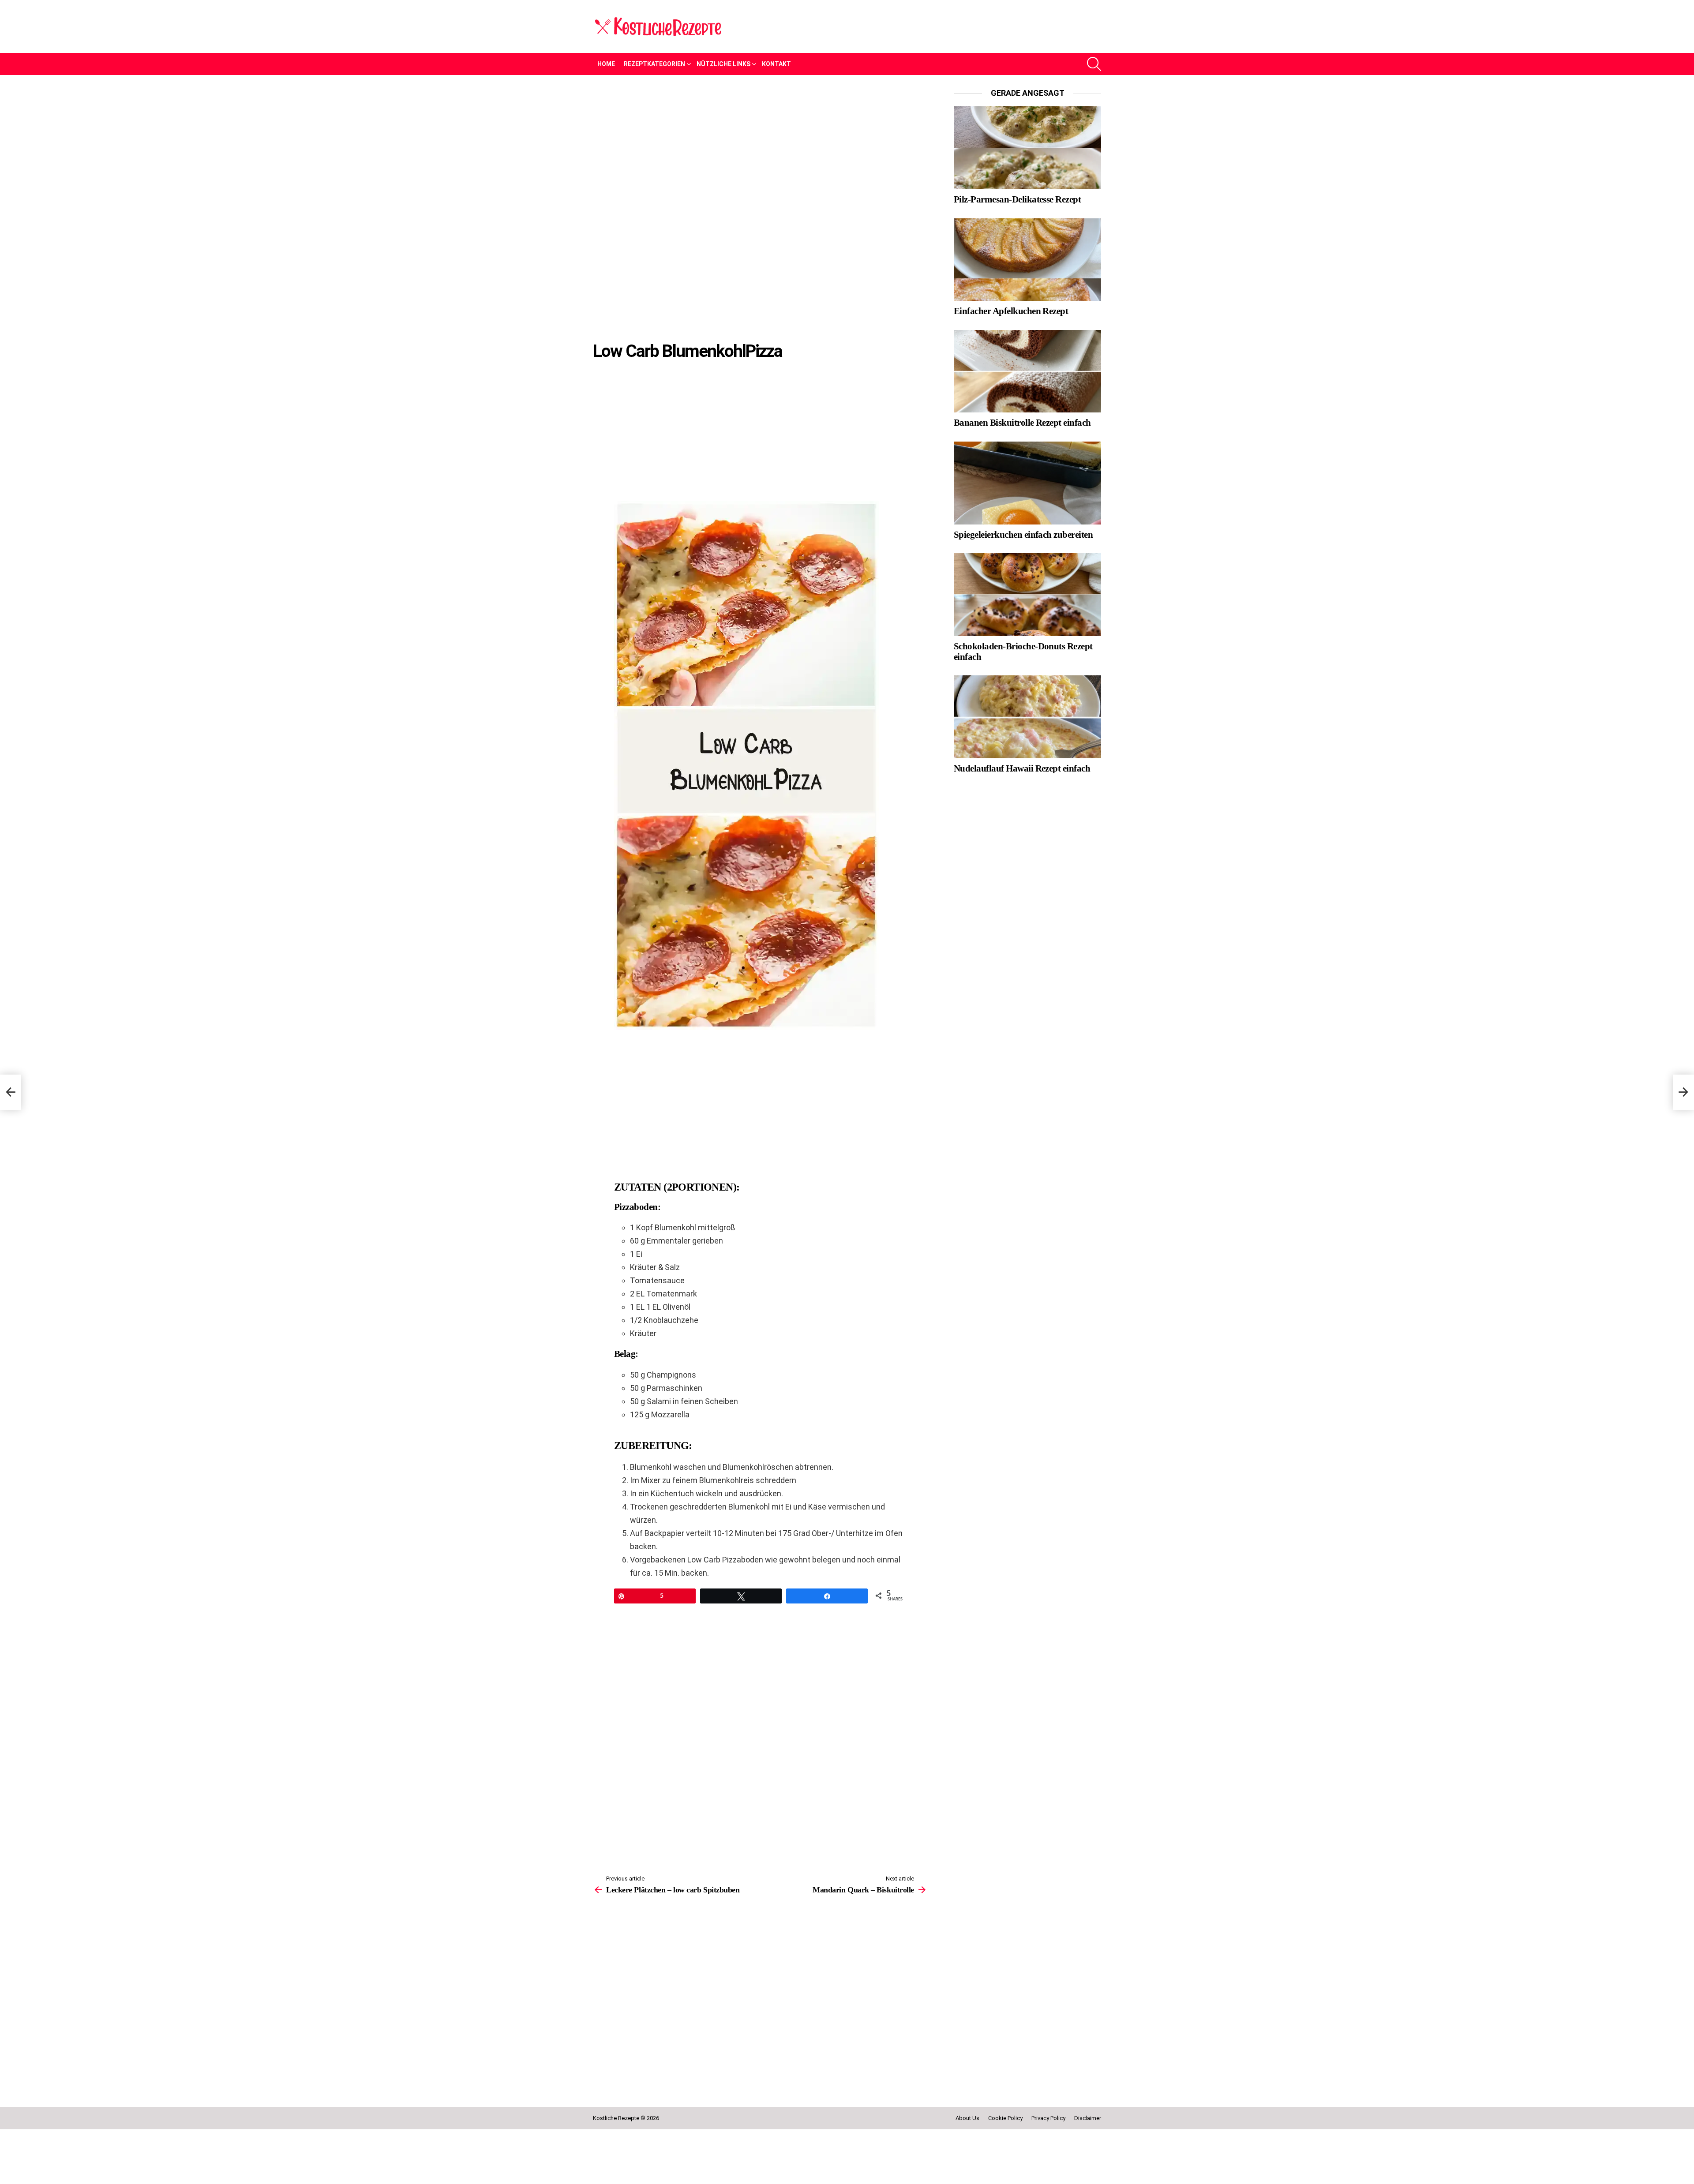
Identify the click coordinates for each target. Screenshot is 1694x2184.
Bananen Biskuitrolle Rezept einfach (1022, 423)
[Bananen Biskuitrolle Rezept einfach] (1027, 371)
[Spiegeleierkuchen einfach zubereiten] (1027, 483)
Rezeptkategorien (654, 64)
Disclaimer (1088, 2170)
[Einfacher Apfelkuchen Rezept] (1027, 260)
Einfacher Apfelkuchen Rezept (1011, 311)
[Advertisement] (760, 154)
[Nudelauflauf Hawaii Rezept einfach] (1027, 717)
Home (606, 64)
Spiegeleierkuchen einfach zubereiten (1023, 535)
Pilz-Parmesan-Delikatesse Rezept (1017, 199)
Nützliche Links (723, 64)
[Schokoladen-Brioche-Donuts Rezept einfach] (1027, 595)
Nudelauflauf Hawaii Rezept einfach (1022, 768)
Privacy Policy (1048, 2170)
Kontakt (776, 64)
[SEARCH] (1094, 64)
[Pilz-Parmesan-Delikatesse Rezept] (1027, 148)
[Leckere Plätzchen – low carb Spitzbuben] (11, 1092)
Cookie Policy (1005, 2170)
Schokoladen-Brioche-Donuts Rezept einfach (1023, 652)
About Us (967, 2170)
